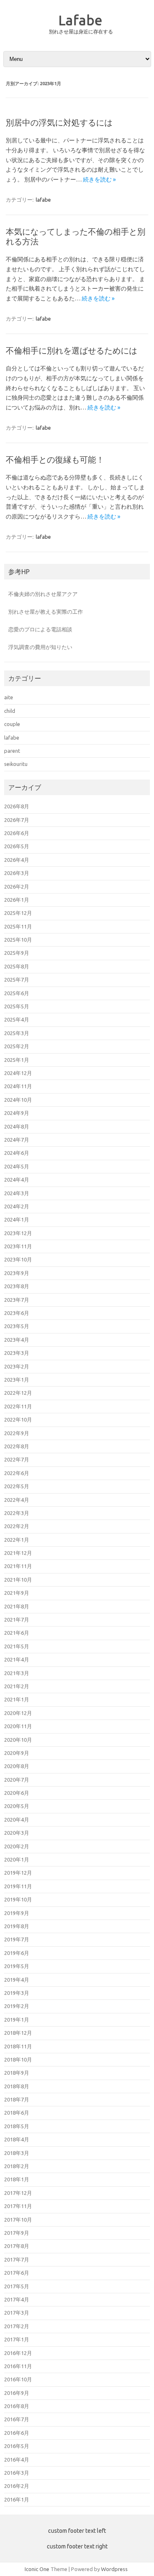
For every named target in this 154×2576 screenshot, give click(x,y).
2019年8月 (17, 1926)
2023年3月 (17, 1353)
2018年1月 (17, 2179)
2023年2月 (17, 1366)
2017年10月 (18, 2220)
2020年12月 (18, 1713)
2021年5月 (17, 1646)
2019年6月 (17, 1953)
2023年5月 (17, 1326)
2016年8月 (17, 2406)
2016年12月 (18, 2353)
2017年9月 (17, 2233)
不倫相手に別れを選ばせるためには (71, 350)
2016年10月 (18, 2379)
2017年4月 (17, 2299)
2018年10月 (18, 2059)
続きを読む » (99, 179)
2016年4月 (17, 2460)
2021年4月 (17, 1659)
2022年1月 (17, 1540)
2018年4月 (17, 2139)
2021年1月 (17, 1699)
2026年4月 (17, 860)
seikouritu (16, 764)
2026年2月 (17, 887)
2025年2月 (17, 1046)
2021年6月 (17, 1633)
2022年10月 (18, 1419)
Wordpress (114, 2569)
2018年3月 (17, 2153)
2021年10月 (18, 1580)
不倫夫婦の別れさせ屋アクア (43, 594)
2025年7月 (17, 980)
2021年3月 (17, 1673)
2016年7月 (17, 2419)
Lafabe (80, 20)
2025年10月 (18, 940)
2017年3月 (17, 2313)
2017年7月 (17, 2260)
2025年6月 (17, 993)
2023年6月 (17, 1313)
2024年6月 (17, 1153)
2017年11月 (18, 2206)
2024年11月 (18, 1086)
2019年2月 (17, 2006)
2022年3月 (17, 1513)
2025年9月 (17, 953)
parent (12, 751)
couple (12, 724)
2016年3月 (17, 2473)
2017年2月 (17, 2326)
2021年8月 (17, 1606)
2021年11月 (18, 1566)
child (10, 711)
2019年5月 (17, 1966)
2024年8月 (17, 1126)
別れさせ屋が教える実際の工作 (46, 612)
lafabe (43, 200)
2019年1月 (17, 2020)
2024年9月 (17, 1113)
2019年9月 (17, 1913)
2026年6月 (17, 833)
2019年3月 (17, 1993)
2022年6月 (17, 1473)
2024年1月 (17, 1219)
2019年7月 (17, 1939)
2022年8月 (17, 1446)
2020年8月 (17, 1766)
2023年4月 (17, 1340)
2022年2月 (17, 1526)
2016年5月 (17, 2446)
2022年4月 (17, 1500)
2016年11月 (18, 2366)
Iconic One (37, 2569)
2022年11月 (18, 1406)
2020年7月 (17, 1780)
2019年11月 (18, 1886)
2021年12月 (18, 1553)
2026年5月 (17, 846)
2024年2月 (17, 1206)
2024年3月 (17, 1193)
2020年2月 (17, 1846)
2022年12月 (18, 1393)
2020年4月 (17, 1820)
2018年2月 (17, 2166)
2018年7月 (17, 2099)
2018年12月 (18, 2033)
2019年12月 (18, 1873)
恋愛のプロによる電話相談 (40, 629)
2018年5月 (17, 2126)
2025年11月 (18, 926)
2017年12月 (18, 2193)
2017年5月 (17, 2286)
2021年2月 (17, 1686)
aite (9, 697)
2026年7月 (17, 820)
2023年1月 (17, 1380)
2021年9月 (17, 1593)
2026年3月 (17, 873)
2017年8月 (17, 2246)
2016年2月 (17, 2486)
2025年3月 (17, 1033)
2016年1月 (17, 2499)
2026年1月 (17, 900)
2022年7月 (17, 1459)
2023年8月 (17, 1286)
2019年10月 (18, 1899)
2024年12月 (18, 1073)
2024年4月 (17, 1180)
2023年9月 (17, 1273)
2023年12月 (18, 1233)
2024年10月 (18, 1100)
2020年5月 (17, 1806)
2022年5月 (17, 1486)
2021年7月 (17, 1620)
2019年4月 (17, 1980)
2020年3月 (17, 1833)
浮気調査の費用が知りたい (40, 647)
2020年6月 (17, 1793)
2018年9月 (17, 2073)
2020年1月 (17, 1859)
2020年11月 (18, 1726)
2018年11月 (18, 2046)
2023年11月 (18, 1246)
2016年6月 (17, 2433)
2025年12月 (18, 913)
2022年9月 (17, 1433)
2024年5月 (17, 1166)
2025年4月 (17, 1019)
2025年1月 (17, 1060)
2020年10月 (18, 1740)
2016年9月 (17, 2393)
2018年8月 (17, 2086)
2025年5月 (17, 1006)
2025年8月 (17, 966)
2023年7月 (17, 1300)
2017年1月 (17, 2339)
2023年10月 (18, 1259)
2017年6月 (17, 2273)
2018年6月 (17, 2113)
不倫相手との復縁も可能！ (55, 460)
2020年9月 (17, 1753)
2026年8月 (17, 806)
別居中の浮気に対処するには (59, 122)
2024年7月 (17, 1140)
